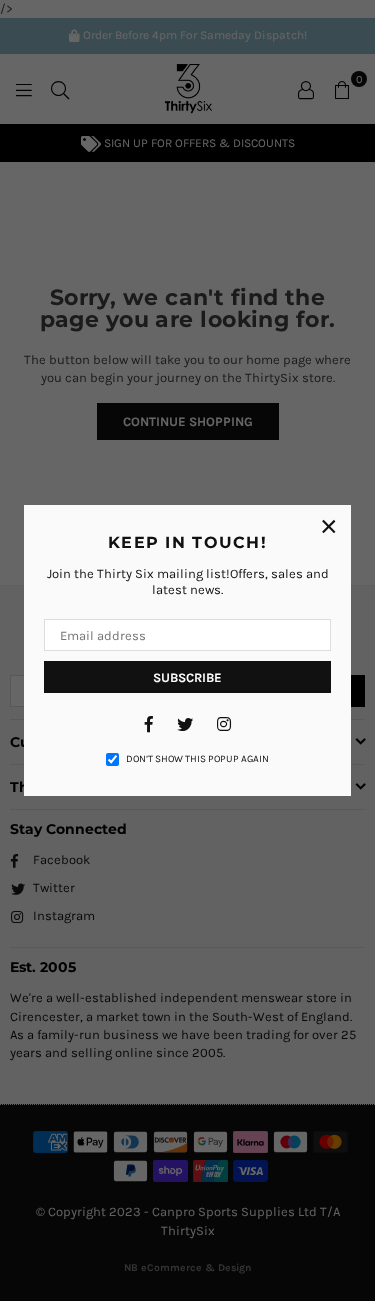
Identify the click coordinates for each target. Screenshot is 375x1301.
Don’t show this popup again (197, 759)
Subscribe (187, 677)
